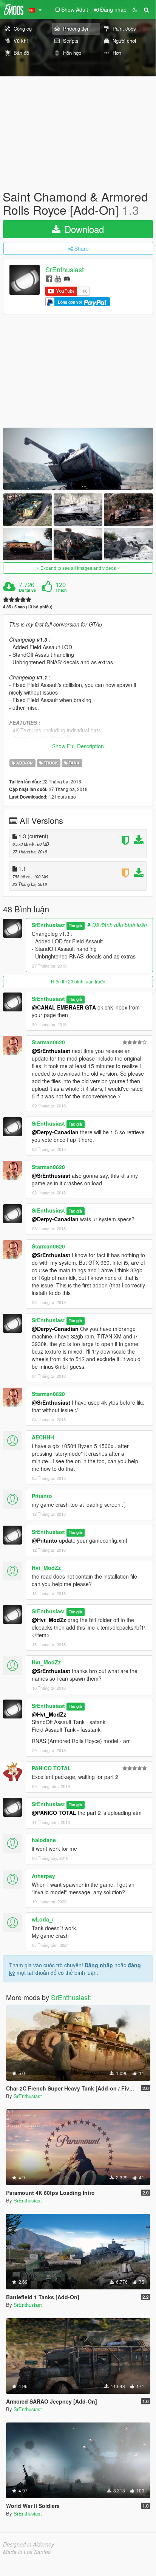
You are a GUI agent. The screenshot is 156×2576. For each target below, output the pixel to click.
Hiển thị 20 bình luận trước (78, 981)
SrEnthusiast (65, 270)
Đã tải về (27, 590)
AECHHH (43, 1437)
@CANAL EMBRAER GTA (64, 1007)
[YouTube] (58, 278)
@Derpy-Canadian (55, 1132)
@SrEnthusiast (51, 1051)
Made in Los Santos (27, 2552)
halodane (44, 1840)
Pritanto (42, 1496)
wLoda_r (43, 1919)
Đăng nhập (99, 1965)
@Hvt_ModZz (49, 1620)
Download (83, 229)
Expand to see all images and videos (78, 568)
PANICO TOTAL (51, 1768)
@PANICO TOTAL (54, 1813)
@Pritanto (45, 1540)
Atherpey (43, 1876)
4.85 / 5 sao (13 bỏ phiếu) (28, 607)
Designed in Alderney (29, 2544)
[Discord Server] (67, 278)
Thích (61, 590)
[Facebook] (49, 278)
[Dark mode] (135, 9)
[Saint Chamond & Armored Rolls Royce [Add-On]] (78, 459)
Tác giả (75, 925)
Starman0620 (48, 1042)
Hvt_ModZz (46, 1568)
